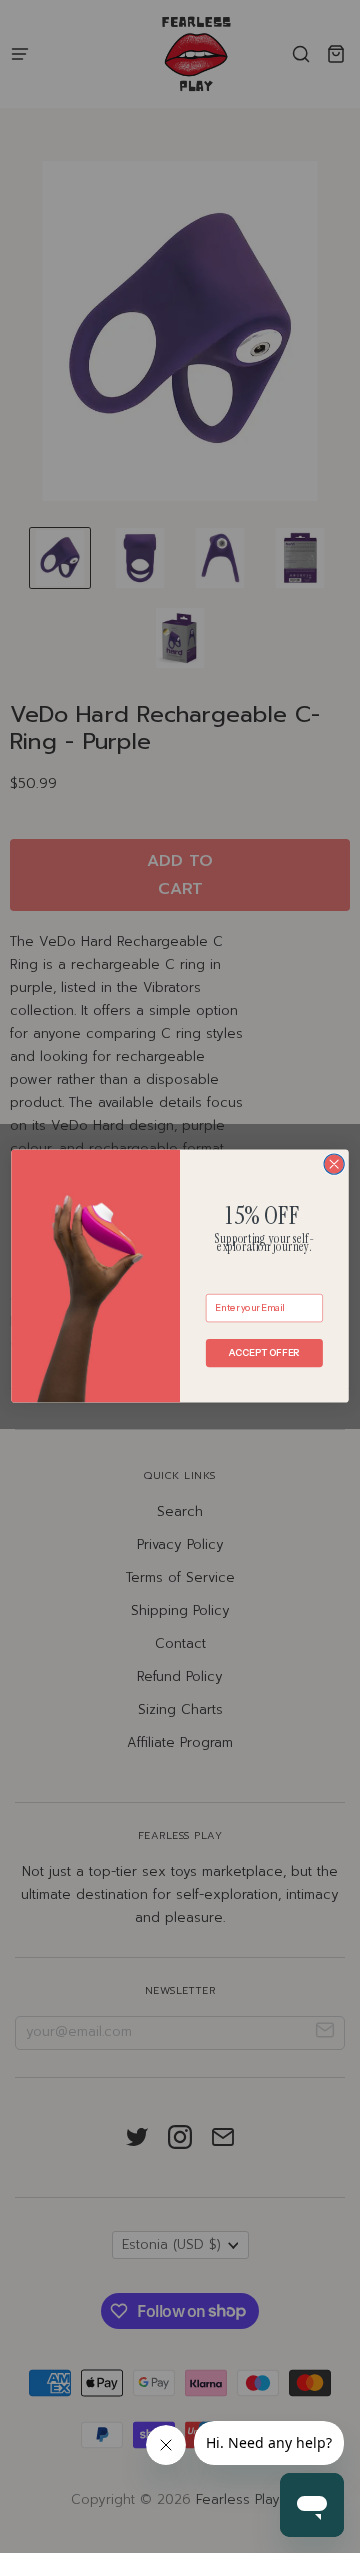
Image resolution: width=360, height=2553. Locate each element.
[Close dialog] (334, 1164)
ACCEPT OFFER (264, 1353)
